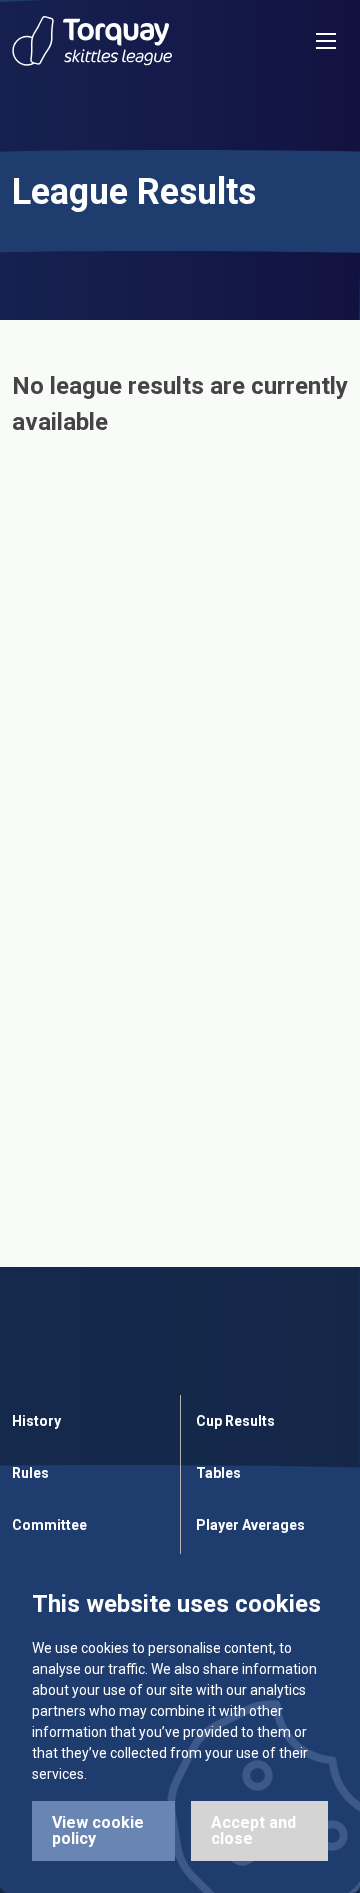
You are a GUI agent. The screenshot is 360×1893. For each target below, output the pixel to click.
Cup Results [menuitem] (235, 1421)
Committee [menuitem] (49, 1525)
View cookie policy (98, 1830)
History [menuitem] (36, 1421)
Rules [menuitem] (30, 1473)
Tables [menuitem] (218, 1473)
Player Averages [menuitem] (250, 1525)
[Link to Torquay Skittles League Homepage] (92, 41)
